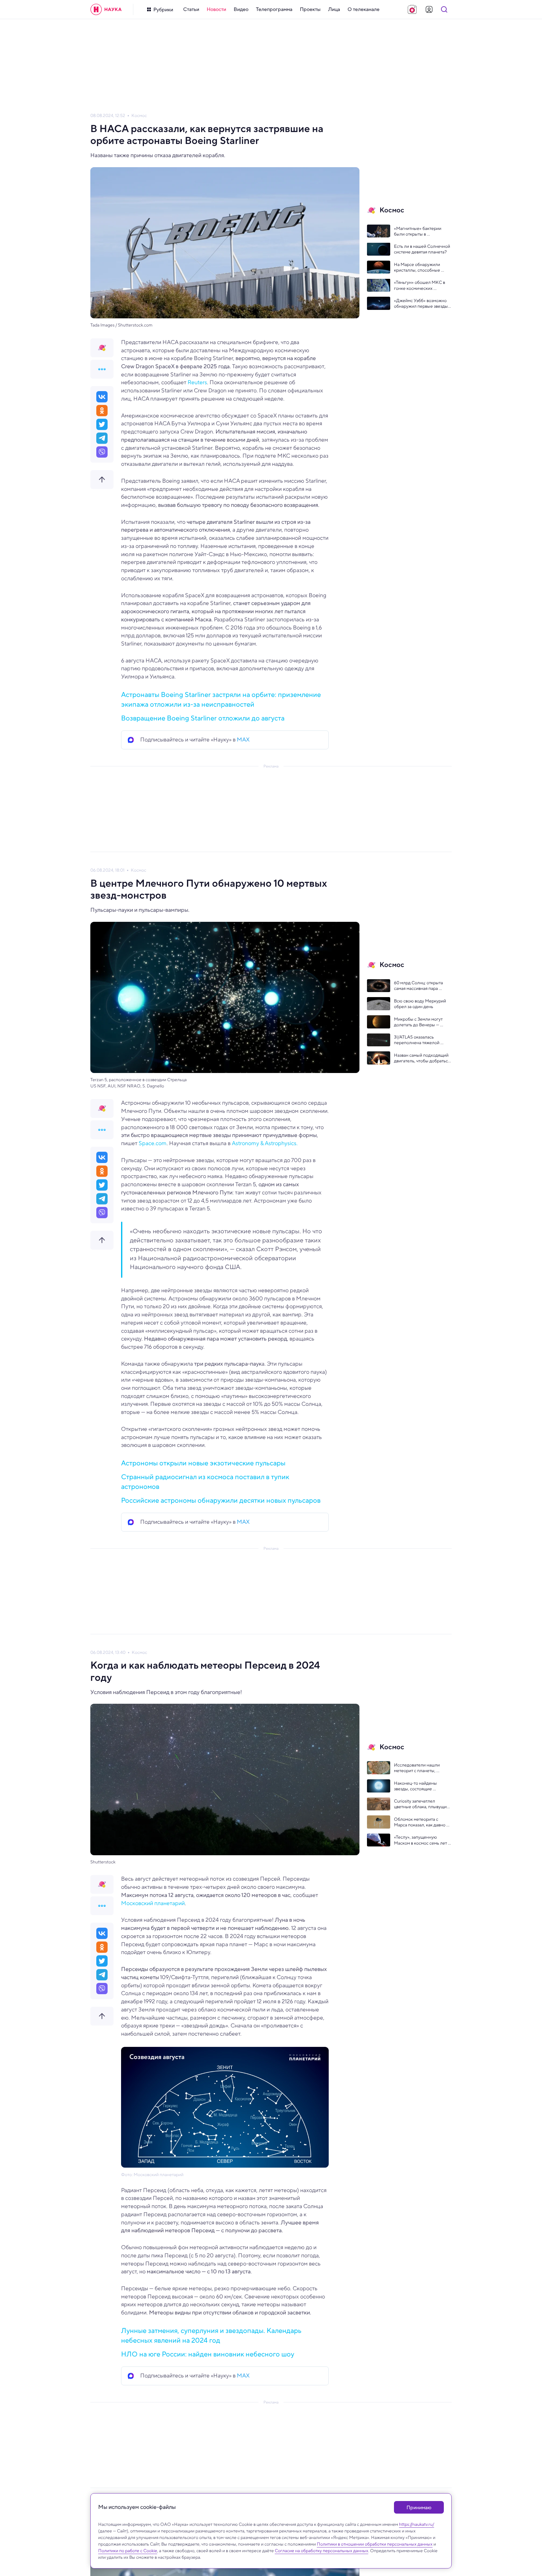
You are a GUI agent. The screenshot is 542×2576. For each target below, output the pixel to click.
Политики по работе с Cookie (128, 2551)
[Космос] (102, 348)
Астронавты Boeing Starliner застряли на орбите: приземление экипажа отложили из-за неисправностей (221, 699)
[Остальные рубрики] (102, 369)
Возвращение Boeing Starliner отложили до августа (203, 718)
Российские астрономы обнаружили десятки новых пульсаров (221, 1500)
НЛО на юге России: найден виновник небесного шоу (208, 2354)
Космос (139, 116)
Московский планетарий (153, 1903)
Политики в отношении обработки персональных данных (375, 2544)
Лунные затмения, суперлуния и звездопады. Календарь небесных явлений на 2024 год (211, 2335)
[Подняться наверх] (102, 480)
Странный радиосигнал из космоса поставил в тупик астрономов (205, 1482)
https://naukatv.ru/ (417, 2524)
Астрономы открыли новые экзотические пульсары (203, 1463)
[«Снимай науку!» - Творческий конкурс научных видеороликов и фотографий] (412, 9)
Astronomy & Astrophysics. (264, 1143)
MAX (243, 740)
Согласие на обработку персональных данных (321, 2551)
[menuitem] (191, 9)
